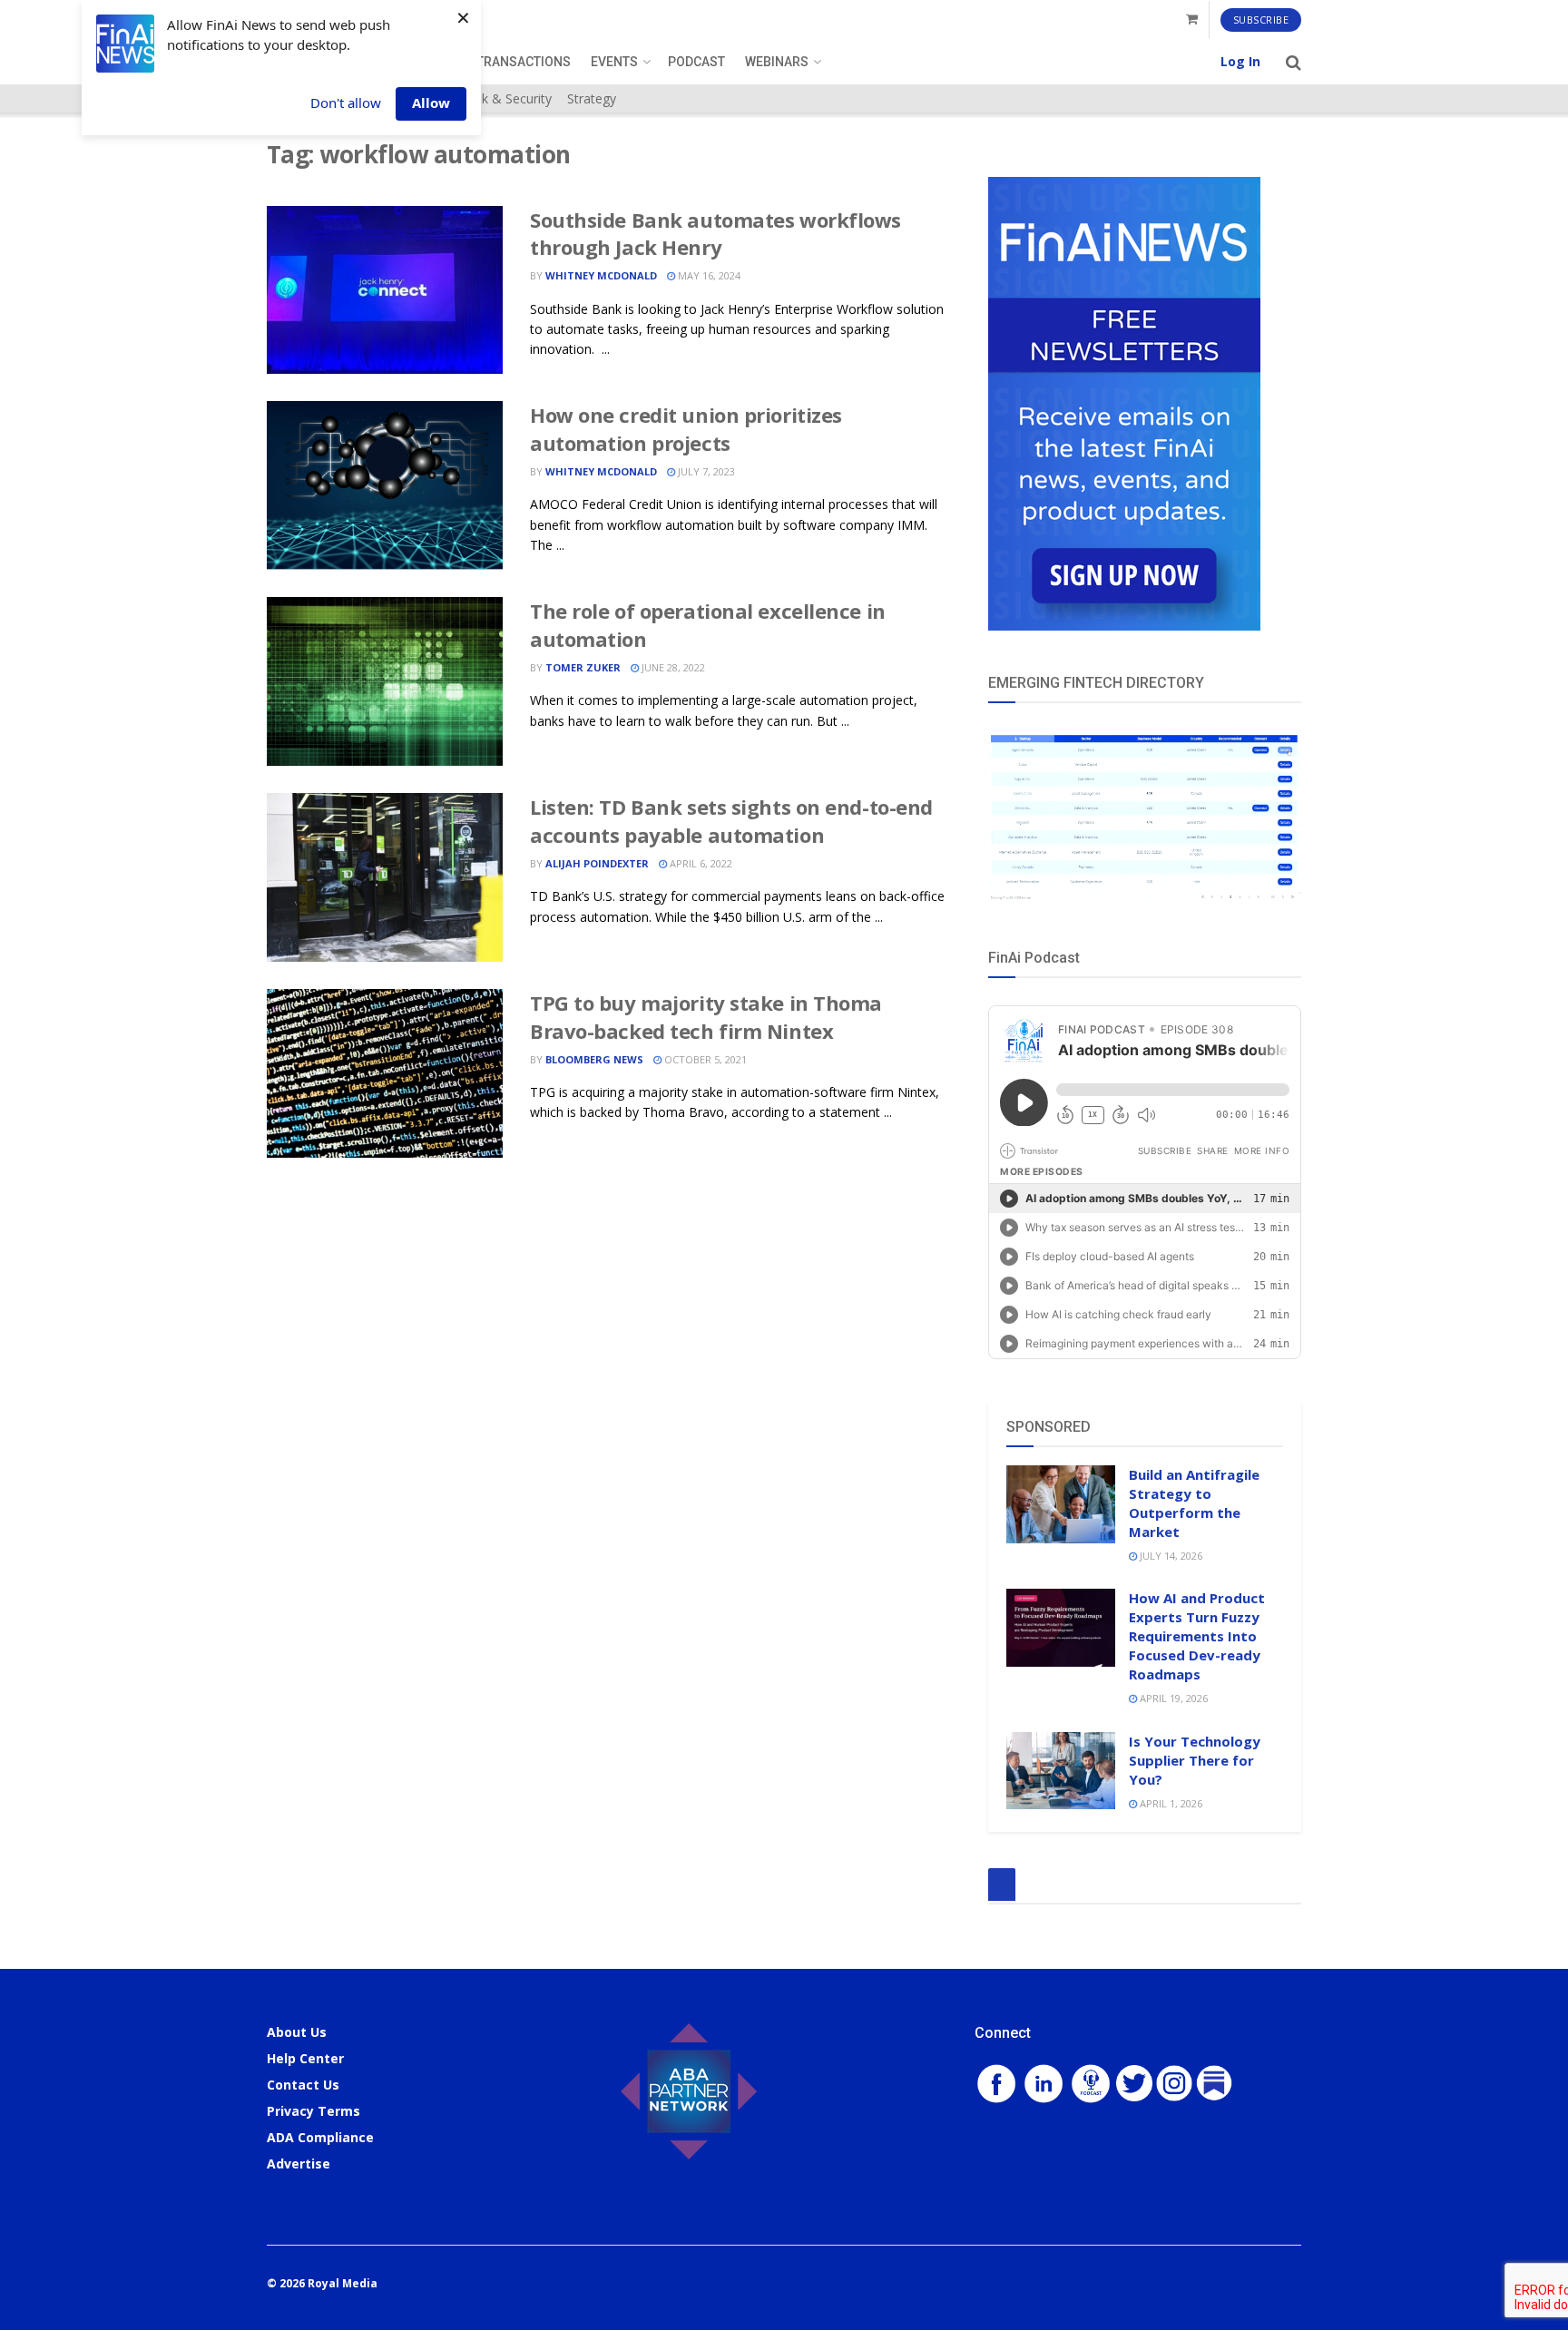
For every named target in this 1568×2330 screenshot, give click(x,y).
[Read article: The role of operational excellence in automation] (385, 681)
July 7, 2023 (705, 471)
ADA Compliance (320, 2137)
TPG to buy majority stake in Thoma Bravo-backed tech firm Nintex (706, 1017)
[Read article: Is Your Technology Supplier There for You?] (1061, 1771)
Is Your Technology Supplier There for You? (1195, 1760)
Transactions (524, 62)
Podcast (696, 62)
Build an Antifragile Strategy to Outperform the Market (1194, 1503)
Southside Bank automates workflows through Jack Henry (715, 234)
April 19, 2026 (1172, 1698)
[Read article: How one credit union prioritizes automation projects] (385, 485)
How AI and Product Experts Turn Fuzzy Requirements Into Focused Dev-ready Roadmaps (1197, 1636)
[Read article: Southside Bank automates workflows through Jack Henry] (385, 290)
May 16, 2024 (708, 275)
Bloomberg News (594, 1059)
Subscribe (1261, 20)
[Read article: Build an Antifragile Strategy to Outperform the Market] (1061, 1504)
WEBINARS (777, 62)
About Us (297, 2032)
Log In (1240, 61)
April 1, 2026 (1170, 1803)
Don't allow (346, 103)
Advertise (299, 2164)
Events (614, 62)
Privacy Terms (314, 2111)
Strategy (592, 98)
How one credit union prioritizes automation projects (686, 429)
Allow (431, 103)
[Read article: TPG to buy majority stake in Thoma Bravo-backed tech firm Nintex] (385, 1073)
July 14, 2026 (1170, 1556)
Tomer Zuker (583, 667)
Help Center (305, 2058)
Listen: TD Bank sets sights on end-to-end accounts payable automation (731, 821)
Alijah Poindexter (597, 863)
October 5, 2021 (704, 1059)
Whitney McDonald (601, 275)
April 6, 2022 (700, 863)
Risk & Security (508, 98)
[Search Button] (1294, 62)
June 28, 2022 (672, 667)
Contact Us (303, 2085)
